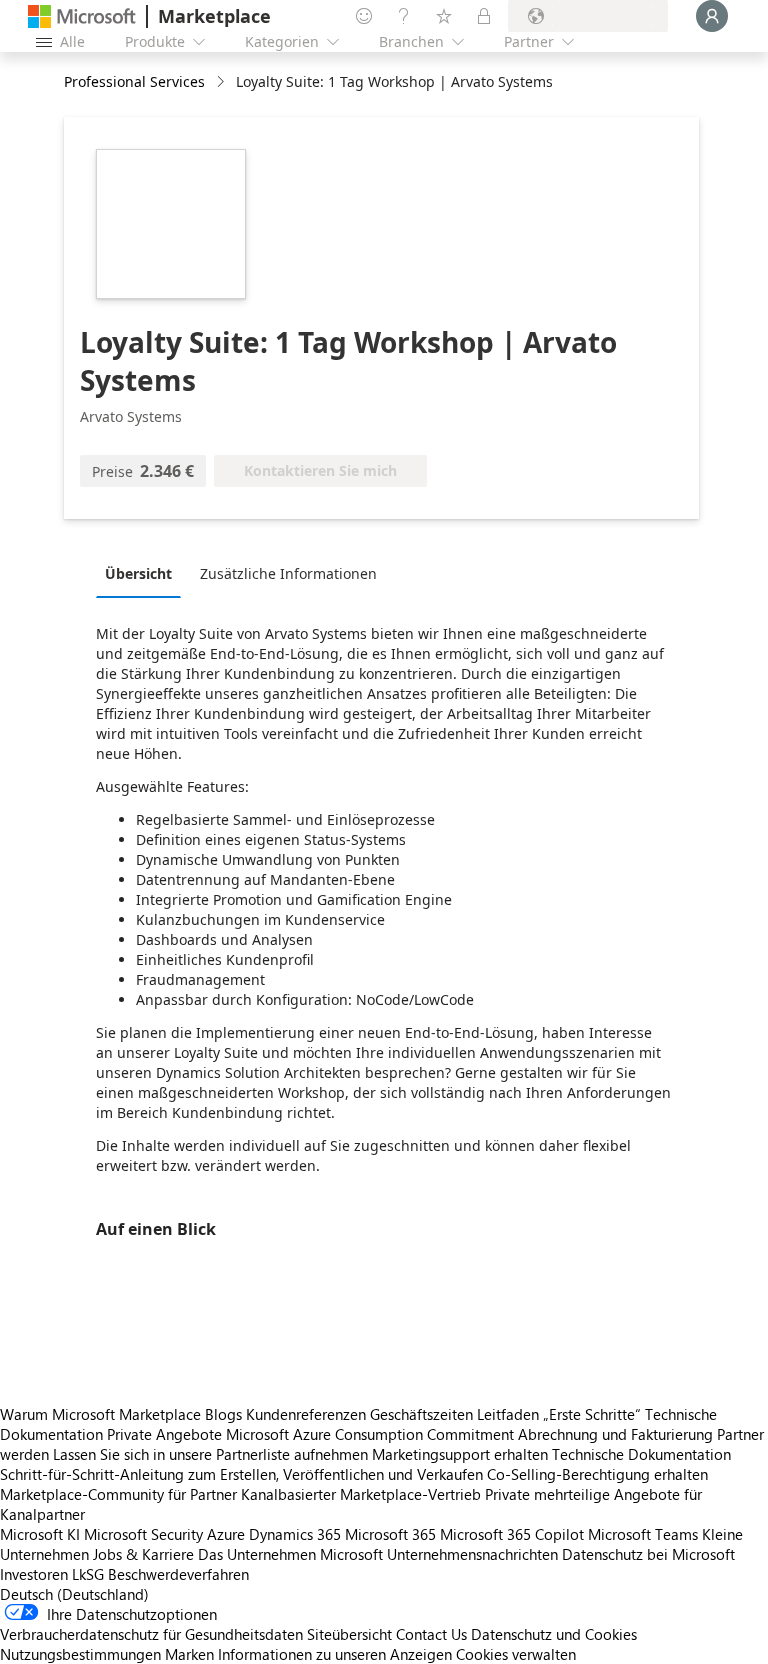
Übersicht (138, 573)
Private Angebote (164, 1434)
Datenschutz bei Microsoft (648, 1554)
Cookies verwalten (516, 1654)
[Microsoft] (82, 16)
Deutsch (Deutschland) (74, 1594)
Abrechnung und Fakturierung (615, 1434)
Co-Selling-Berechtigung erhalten (597, 1474)
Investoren (34, 1574)
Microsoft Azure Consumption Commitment (372, 1434)
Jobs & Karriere (143, 1554)
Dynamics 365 (295, 1534)
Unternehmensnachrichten (472, 1554)
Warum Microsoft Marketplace (100, 1414)
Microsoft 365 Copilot (512, 1534)
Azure (226, 1534)
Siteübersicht (349, 1634)
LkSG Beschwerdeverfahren (160, 1574)
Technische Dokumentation (641, 1454)
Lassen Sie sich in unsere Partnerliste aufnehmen (210, 1454)
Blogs (223, 1414)
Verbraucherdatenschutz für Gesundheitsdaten (151, 1634)
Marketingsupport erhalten (460, 1454)
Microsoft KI (40, 1534)
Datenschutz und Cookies (554, 1634)
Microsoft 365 (390, 1534)
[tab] (143, 573)
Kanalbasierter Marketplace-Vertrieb (361, 1494)
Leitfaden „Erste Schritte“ (559, 1414)
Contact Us (431, 1634)
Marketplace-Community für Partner (118, 1494)
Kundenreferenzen (306, 1414)
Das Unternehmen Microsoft (290, 1554)
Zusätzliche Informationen (288, 573)
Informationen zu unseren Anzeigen (335, 1654)
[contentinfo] (222, 82)
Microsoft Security (143, 1534)
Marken (189, 1654)
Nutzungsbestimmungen (80, 1654)
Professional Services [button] (134, 81)
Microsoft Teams (643, 1534)
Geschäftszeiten (421, 1414)
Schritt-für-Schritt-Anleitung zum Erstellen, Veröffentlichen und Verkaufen (241, 1474)
